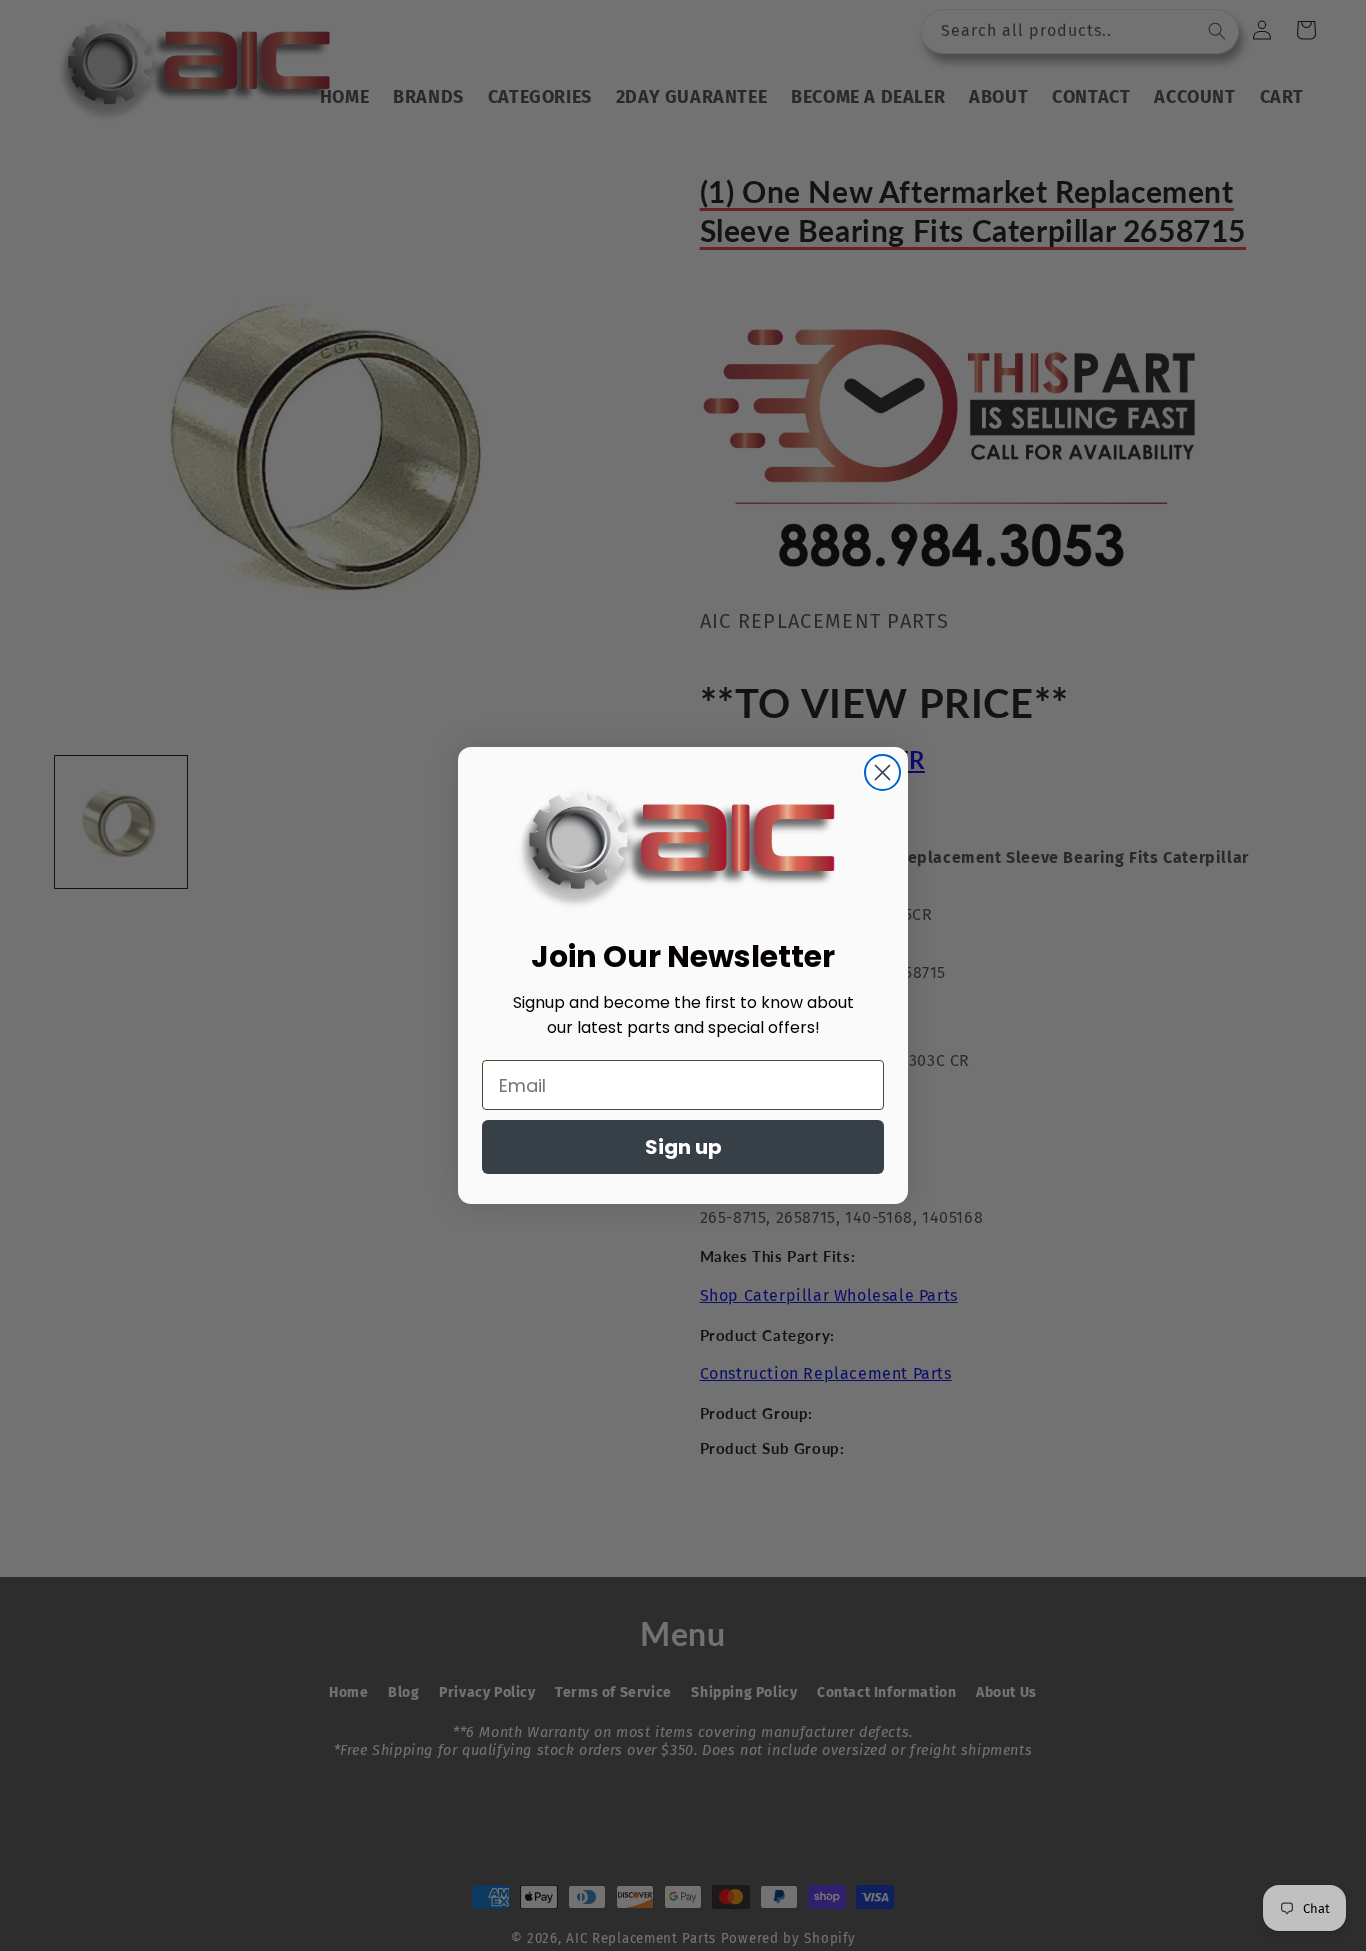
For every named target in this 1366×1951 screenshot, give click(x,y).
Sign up (683, 1147)
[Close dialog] (882, 772)
